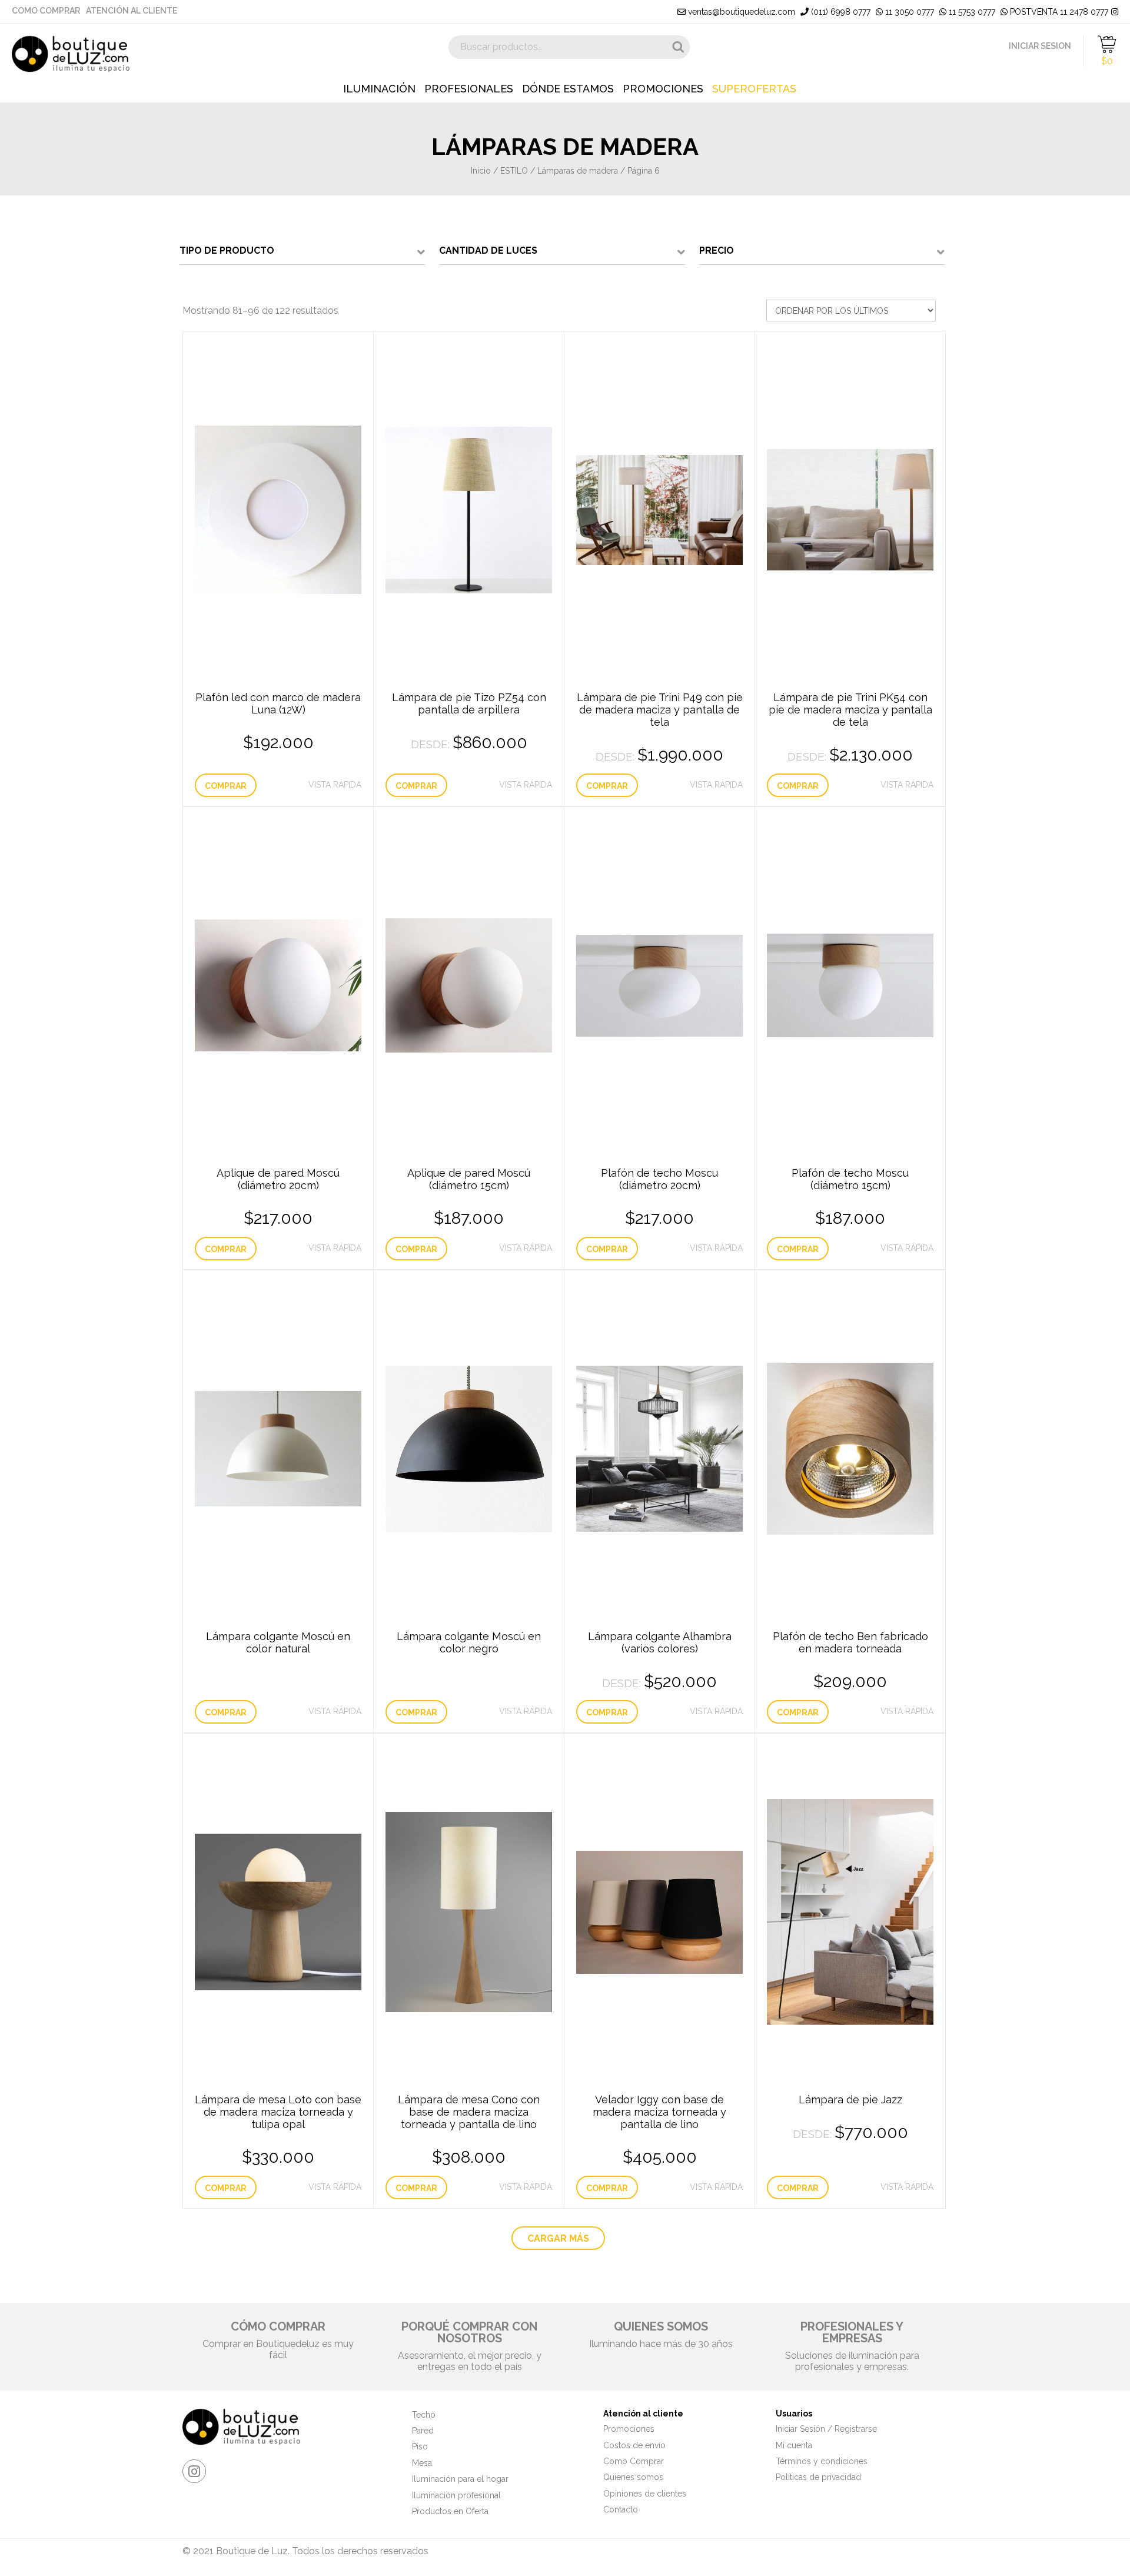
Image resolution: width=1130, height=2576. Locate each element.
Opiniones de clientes (645, 2494)
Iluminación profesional (456, 2495)
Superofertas (754, 89)
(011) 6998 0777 (840, 12)
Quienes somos (633, 2477)
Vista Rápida (335, 785)
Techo (424, 2415)
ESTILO (514, 171)
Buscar (678, 47)
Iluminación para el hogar (460, 2479)
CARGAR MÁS (558, 2238)
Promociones (663, 89)
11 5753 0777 (971, 12)
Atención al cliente (132, 11)
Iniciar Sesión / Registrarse (826, 2429)
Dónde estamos (568, 89)
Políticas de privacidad (818, 2477)
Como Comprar (46, 11)
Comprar (226, 786)
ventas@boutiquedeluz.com (740, 12)
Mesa (422, 2463)
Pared (423, 2431)
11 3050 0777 (908, 12)
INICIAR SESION (1040, 46)
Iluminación (379, 89)
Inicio (481, 171)
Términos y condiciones (822, 2461)
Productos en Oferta (450, 2511)
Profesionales (469, 89)
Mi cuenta (794, 2445)
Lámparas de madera (578, 171)
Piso (420, 2446)
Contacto (621, 2509)
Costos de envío (634, 2445)
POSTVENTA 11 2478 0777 (1058, 12)
